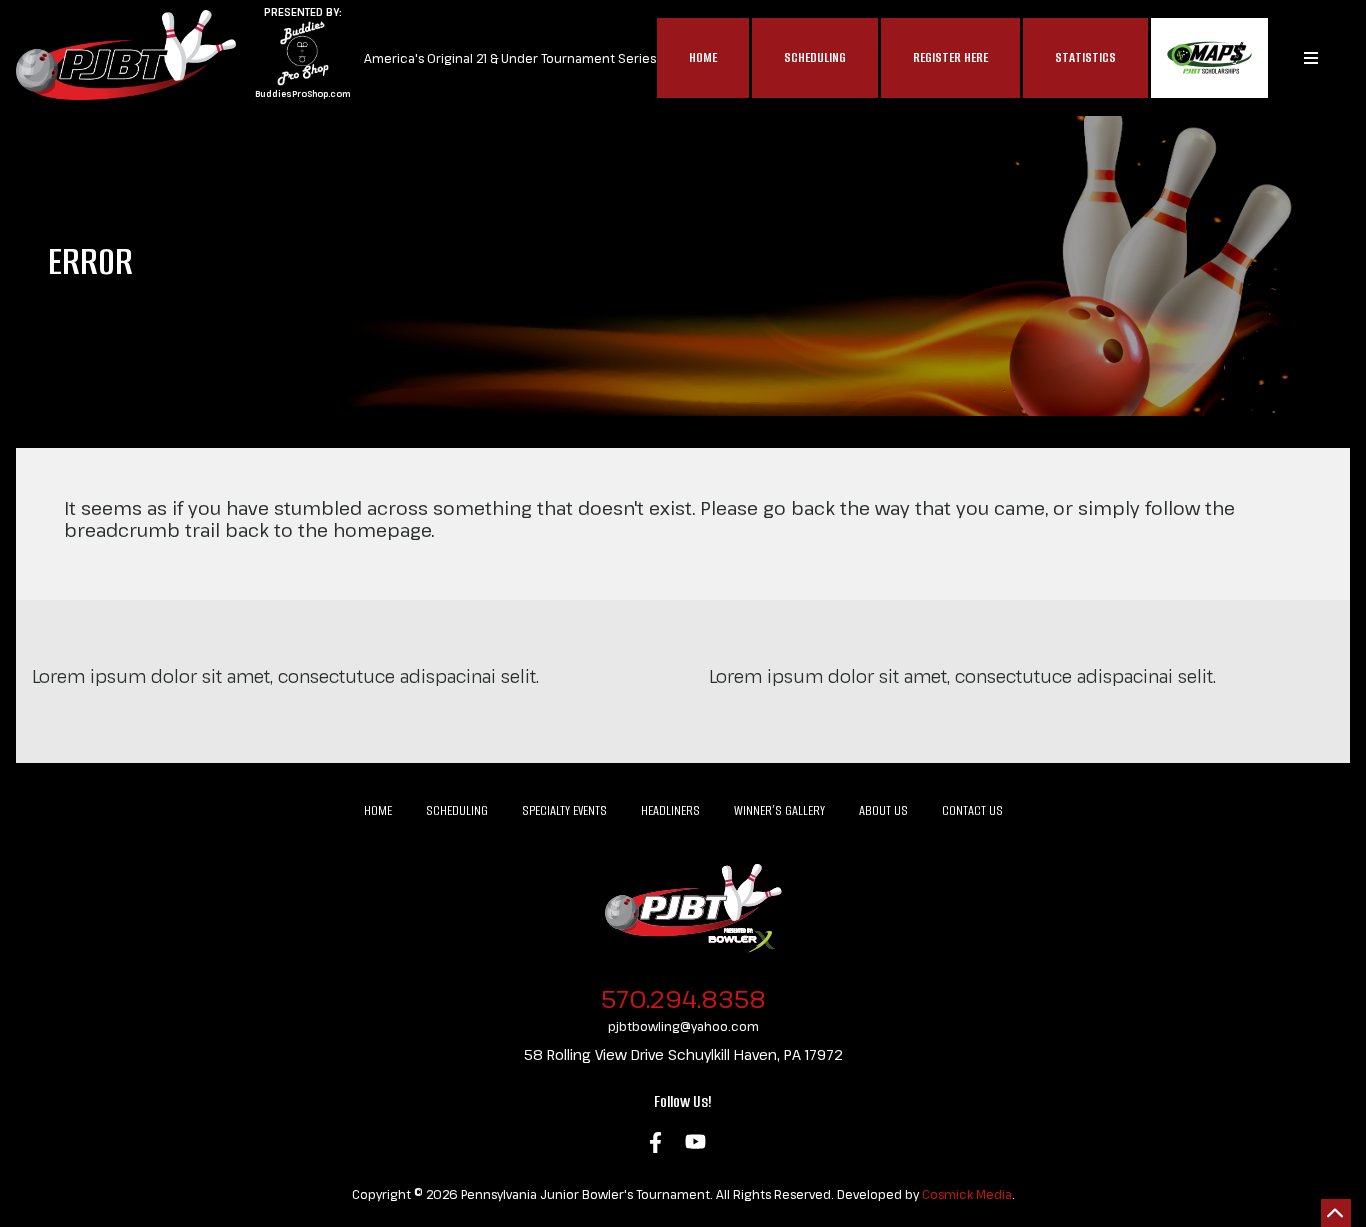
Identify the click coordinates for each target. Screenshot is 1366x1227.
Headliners (670, 810)
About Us (883, 810)
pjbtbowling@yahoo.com (683, 1026)
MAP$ (1209, 58)
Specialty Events (564, 810)
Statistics (1085, 57)
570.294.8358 (683, 998)
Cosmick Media (967, 1194)
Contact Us (972, 810)
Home (703, 57)
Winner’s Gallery (779, 810)
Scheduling (815, 57)
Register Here (950, 57)
